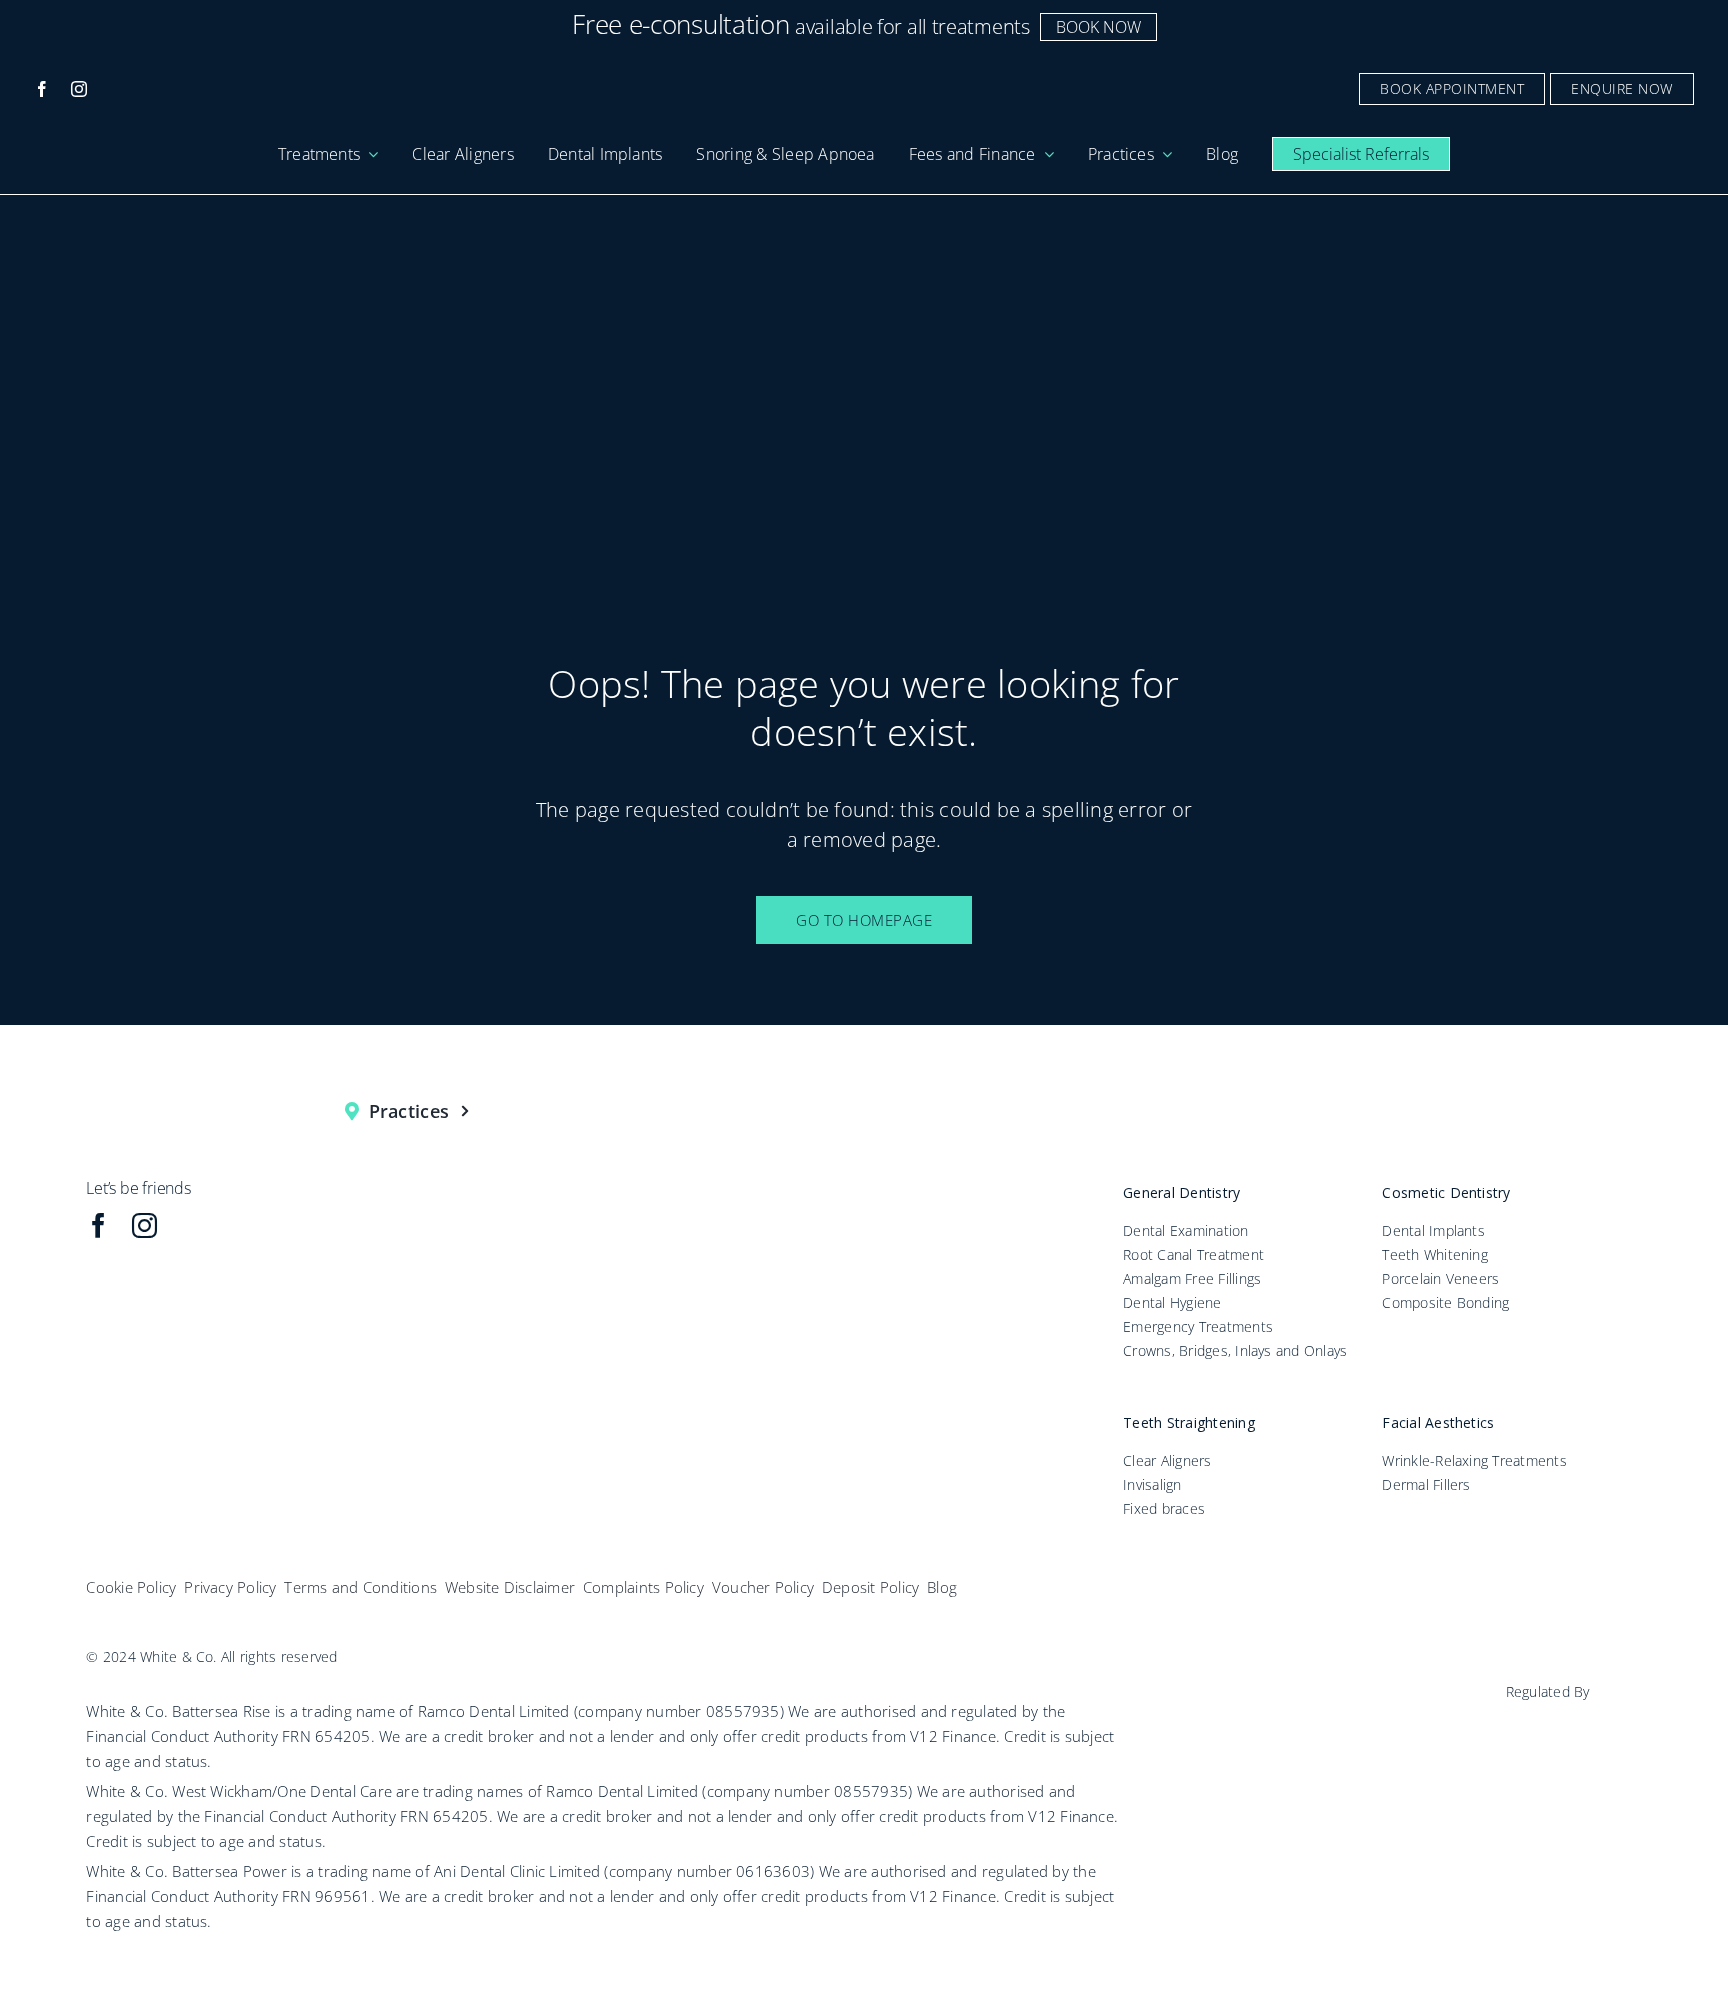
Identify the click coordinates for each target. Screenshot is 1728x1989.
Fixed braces (1164, 1508)
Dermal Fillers (1426, 1484)
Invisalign (1152, 1484)
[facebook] (42, 89)
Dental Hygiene (1172, 1302)
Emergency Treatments (1198, 1326)
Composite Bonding (1445, 1302)
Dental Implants (1433, 1230)
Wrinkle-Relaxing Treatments (1474, 1460)
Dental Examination (1185, 1230)
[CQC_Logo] (1572, 1717)
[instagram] (79, 89)
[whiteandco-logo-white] (864, 77)
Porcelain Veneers (1440, 1278)
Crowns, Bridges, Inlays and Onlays (1235, 1350)
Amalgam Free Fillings (1192, 1278)
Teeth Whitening (1435, 1254)
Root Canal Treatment (1193, 1254)
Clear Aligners (1167, 1460)
